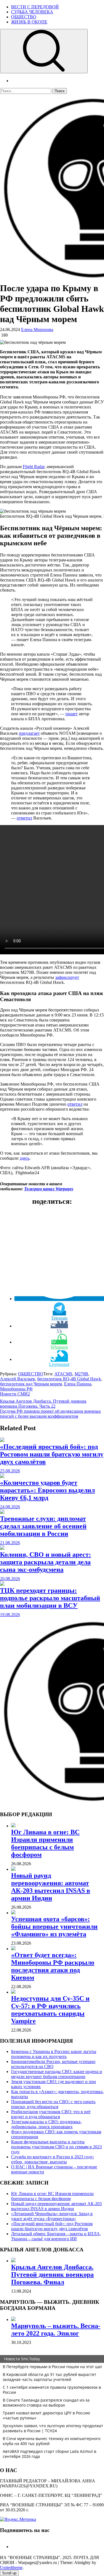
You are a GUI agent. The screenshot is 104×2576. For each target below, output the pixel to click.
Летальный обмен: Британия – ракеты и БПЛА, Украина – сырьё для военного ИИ (56, 2236)
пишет (72, 714)
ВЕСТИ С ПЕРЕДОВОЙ (35, 7)
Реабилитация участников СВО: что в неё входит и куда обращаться (51, 2114)
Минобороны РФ (16, 1389)
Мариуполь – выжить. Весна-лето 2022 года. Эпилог (56, 2330)
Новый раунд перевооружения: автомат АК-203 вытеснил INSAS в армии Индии (51, 1887)
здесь (25, 1158)
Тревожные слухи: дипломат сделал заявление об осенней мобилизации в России (43, 1526)
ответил (75, 1104)
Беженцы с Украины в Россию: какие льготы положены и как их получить (54, 2054)
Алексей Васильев (17, 1379)
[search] (44, 51)
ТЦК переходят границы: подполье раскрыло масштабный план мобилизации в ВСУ (50, 1598)
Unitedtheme (11, 2568)
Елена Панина (78, 1384)
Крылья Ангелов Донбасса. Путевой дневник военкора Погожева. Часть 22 (43, 1404)
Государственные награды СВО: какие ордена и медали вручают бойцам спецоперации (57, 2074)
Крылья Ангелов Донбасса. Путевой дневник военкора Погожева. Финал (52, 2275)
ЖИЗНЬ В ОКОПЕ (29, 22)
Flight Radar (34, 467)
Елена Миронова (37, 329)
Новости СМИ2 (15, 1394)
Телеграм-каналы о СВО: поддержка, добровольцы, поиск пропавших (46, 2124)
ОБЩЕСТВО (24, 17)
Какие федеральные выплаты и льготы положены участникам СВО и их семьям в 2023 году (56, 2147)
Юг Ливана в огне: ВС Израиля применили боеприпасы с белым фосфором (45, 1843)
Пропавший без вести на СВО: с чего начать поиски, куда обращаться (53, 2104)
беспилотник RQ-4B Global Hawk (69, 1379)
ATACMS (63, 1374)
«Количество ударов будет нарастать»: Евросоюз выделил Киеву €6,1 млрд (47, 1490)
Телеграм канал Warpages (49, 1189)
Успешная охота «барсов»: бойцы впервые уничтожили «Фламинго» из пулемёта (54, 1926)
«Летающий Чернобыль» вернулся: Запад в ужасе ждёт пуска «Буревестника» (52, 2216)
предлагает (29, 733)
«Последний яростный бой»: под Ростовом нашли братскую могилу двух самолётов (52, 1454)
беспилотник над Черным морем (31, 1384)
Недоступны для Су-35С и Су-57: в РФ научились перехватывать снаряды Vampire (50, 2010)
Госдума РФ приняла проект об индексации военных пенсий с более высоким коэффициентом (50, 1414)
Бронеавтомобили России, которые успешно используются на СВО (53, 2064)
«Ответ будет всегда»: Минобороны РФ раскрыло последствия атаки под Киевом (53, 1966)
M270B (81, 1374)
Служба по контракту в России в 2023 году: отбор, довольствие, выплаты (53, 2159)
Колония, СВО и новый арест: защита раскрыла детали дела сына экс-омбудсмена (45, 1562)
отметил (24, 818)
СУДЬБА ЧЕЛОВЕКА (32, 12)
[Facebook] (13, 2547)
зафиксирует (67, 977)
